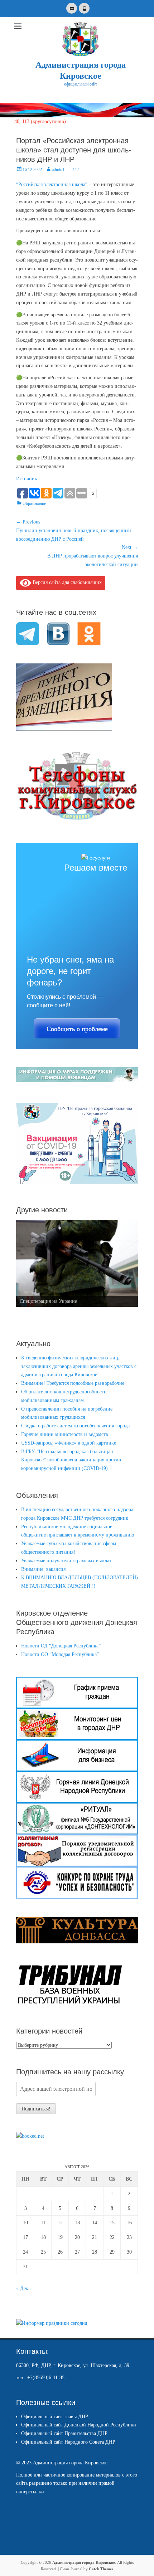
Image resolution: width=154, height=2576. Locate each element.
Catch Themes (101, 2569)
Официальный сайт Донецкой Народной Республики (79, 2425)
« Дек (22, 2288)
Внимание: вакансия (43, 1569)
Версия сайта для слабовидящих (66, 582)
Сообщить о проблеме (77, 1029)
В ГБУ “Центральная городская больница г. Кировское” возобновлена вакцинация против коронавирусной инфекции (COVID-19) (71, 1460)
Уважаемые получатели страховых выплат (66, 1561)
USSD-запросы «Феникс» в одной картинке (69, 1443)
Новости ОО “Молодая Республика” (60, 1654)
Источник (27, 479)
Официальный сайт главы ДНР (55, 2417)
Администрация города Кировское (84, 2562)
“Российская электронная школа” (52, 184)
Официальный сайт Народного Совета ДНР (68, 2442)
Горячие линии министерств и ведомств (65, 1434)
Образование (34, 503)
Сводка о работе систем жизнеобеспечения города (75, 1426)
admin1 (58, 170)
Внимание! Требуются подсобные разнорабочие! (74, 1383)
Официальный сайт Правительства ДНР (64, 2433)
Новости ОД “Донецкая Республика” (61, 1646)
